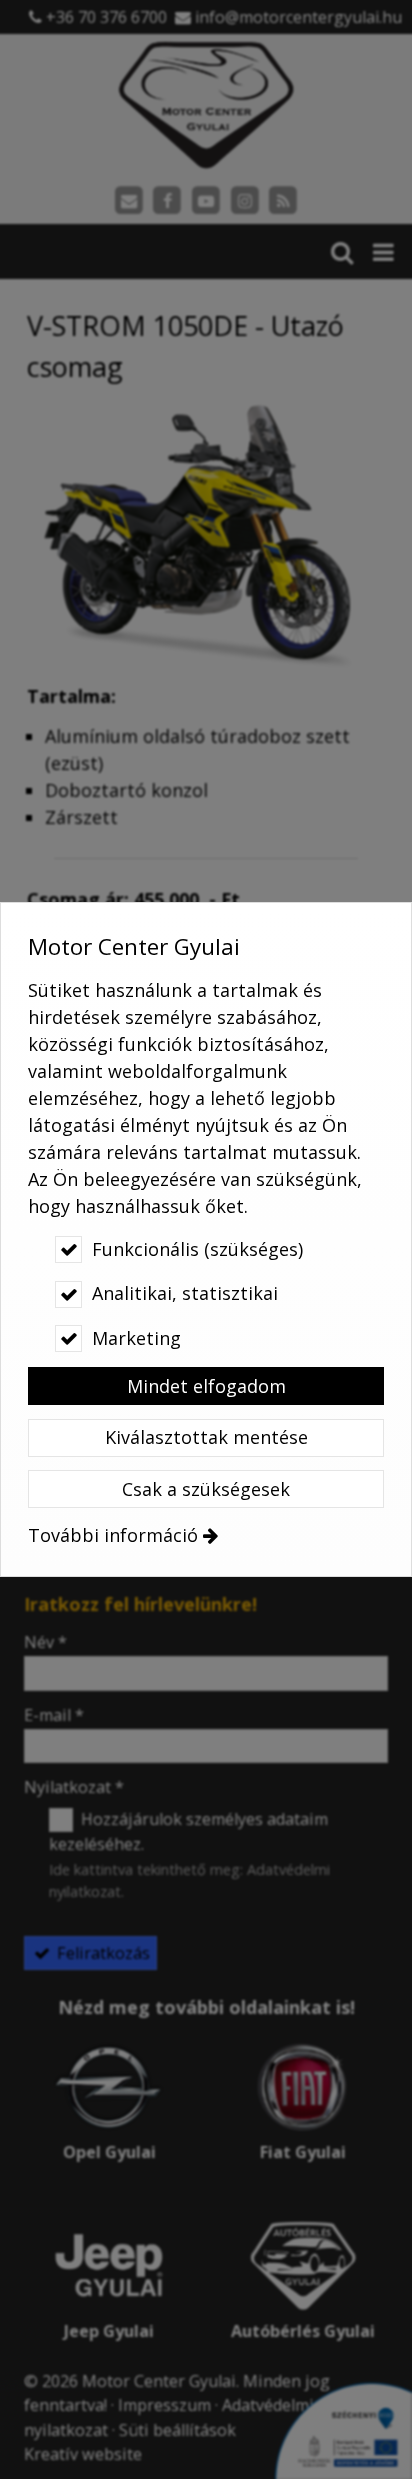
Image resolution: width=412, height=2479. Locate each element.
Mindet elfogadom (206, 1386)
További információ (113, 1535)
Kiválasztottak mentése (206, 1437)
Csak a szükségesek (206, 1489)
